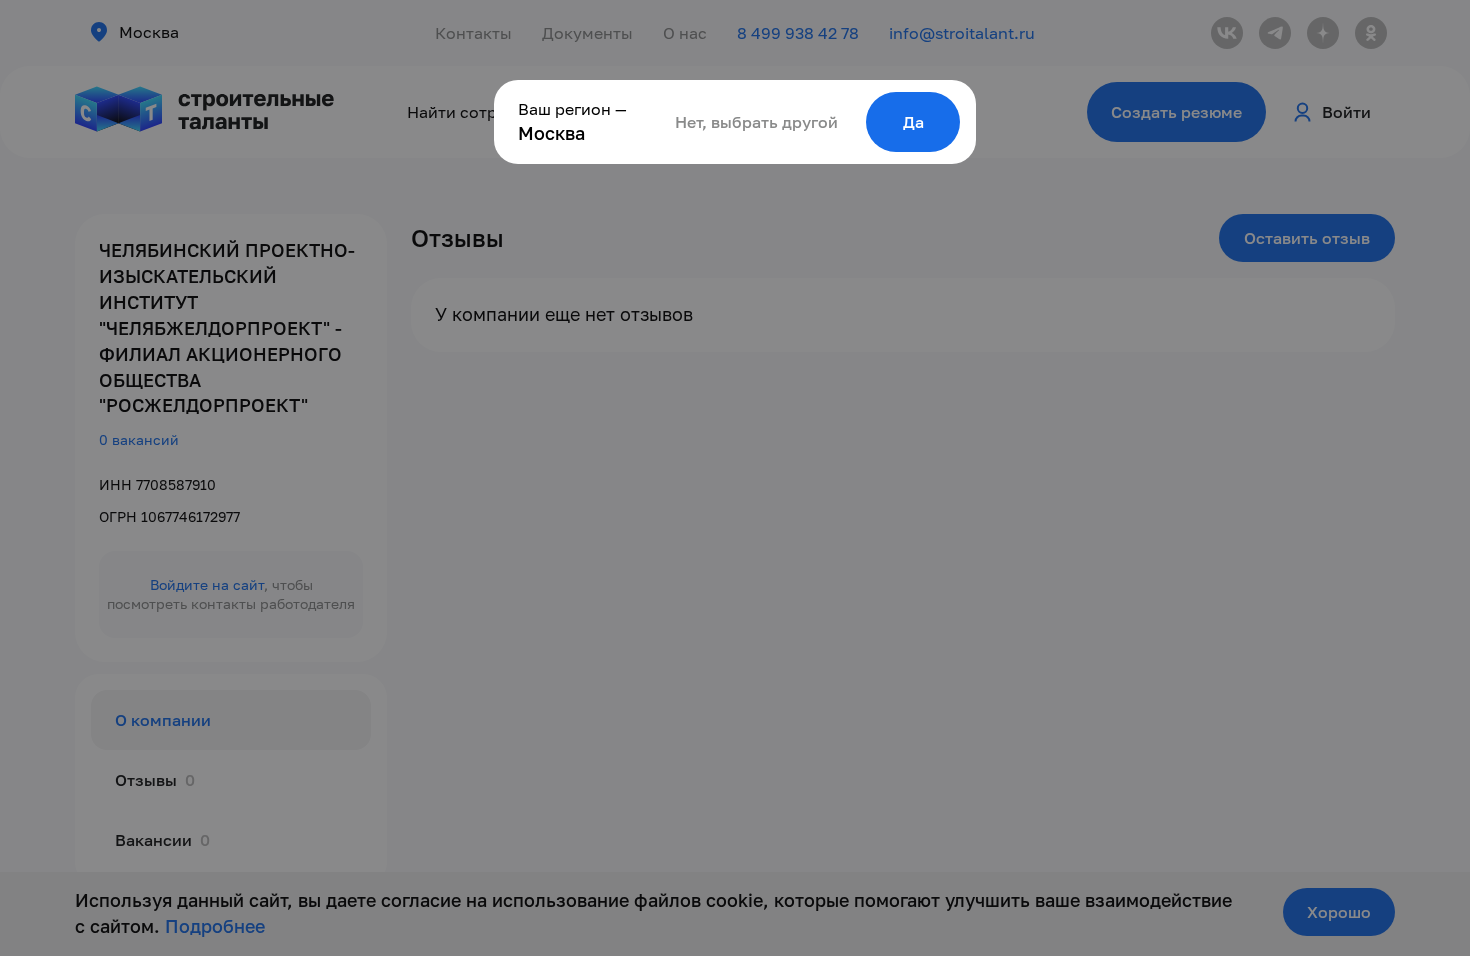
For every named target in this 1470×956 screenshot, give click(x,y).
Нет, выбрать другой (756, 122)
